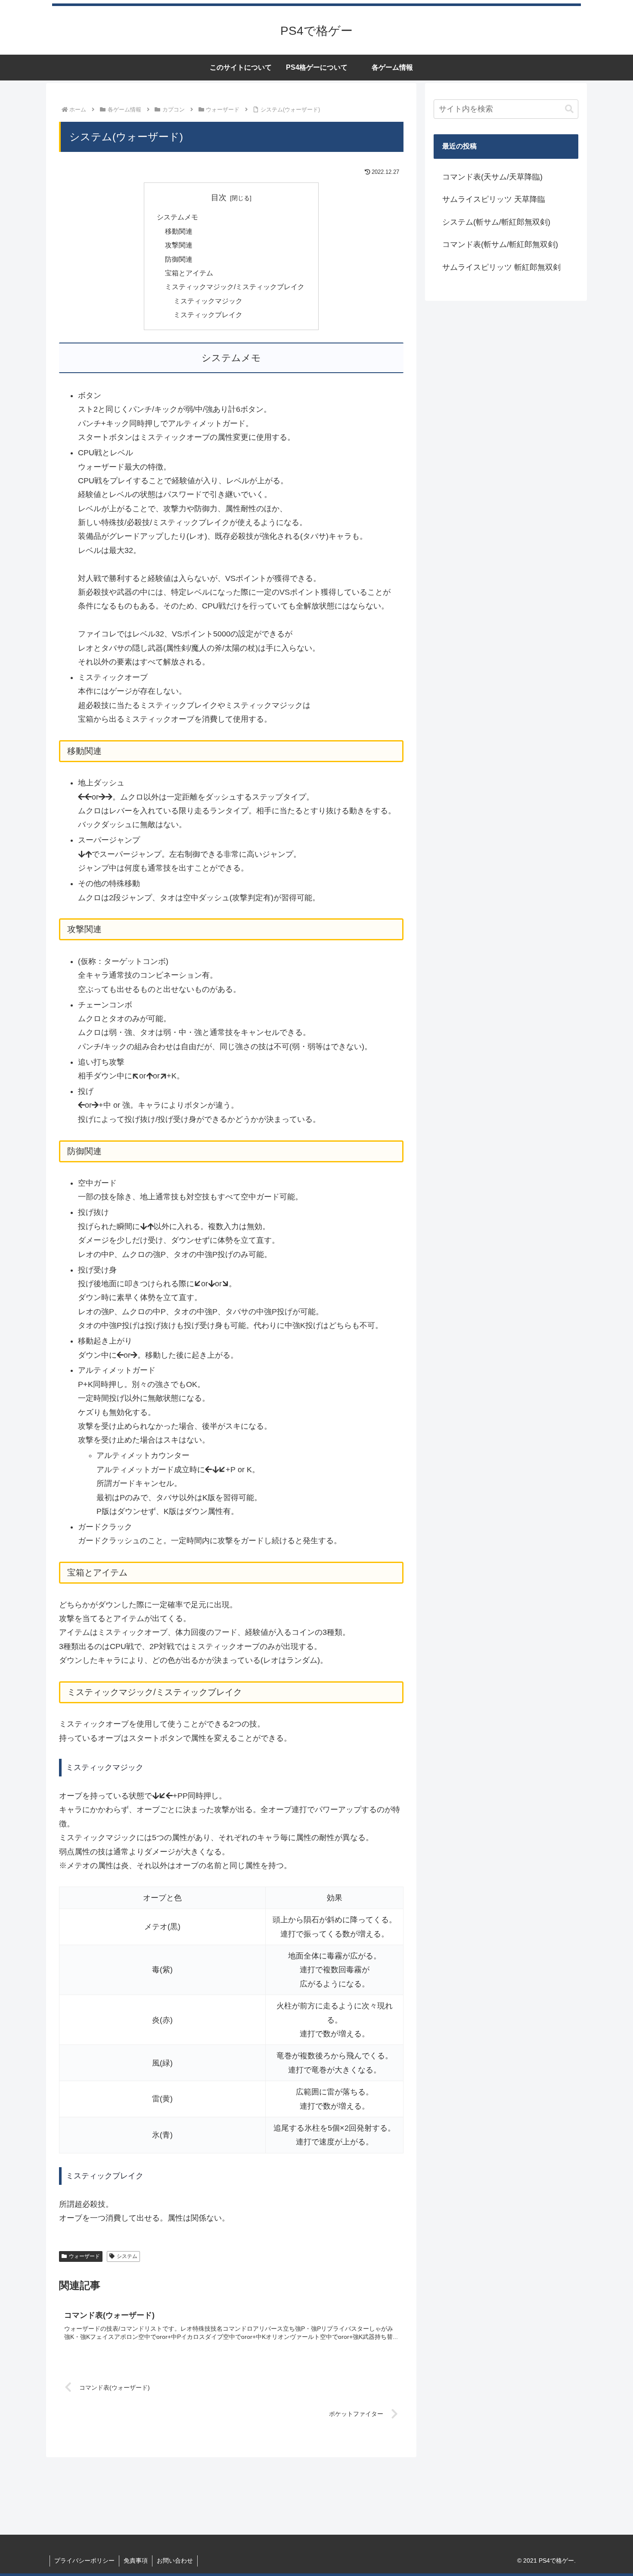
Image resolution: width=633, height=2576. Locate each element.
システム (127, 2256)
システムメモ (177, 217)
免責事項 (136, 2561)
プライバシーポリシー (84, 2561)
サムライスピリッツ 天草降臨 (494, 199)
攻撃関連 (179, 245)
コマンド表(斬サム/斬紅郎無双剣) (500, 244)
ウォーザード (84, 2256)
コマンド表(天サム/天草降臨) (492, 177)
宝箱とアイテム (189, 273)
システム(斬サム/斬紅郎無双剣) (496, 222)
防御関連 (179, 259)
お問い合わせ (175, 2561)
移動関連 (179, 231)
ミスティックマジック (208, 301)
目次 (219, 198)
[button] (569, 109)
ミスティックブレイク (208, 315)
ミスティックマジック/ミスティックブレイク (235, 287)
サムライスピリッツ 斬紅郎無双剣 (501, 267)
